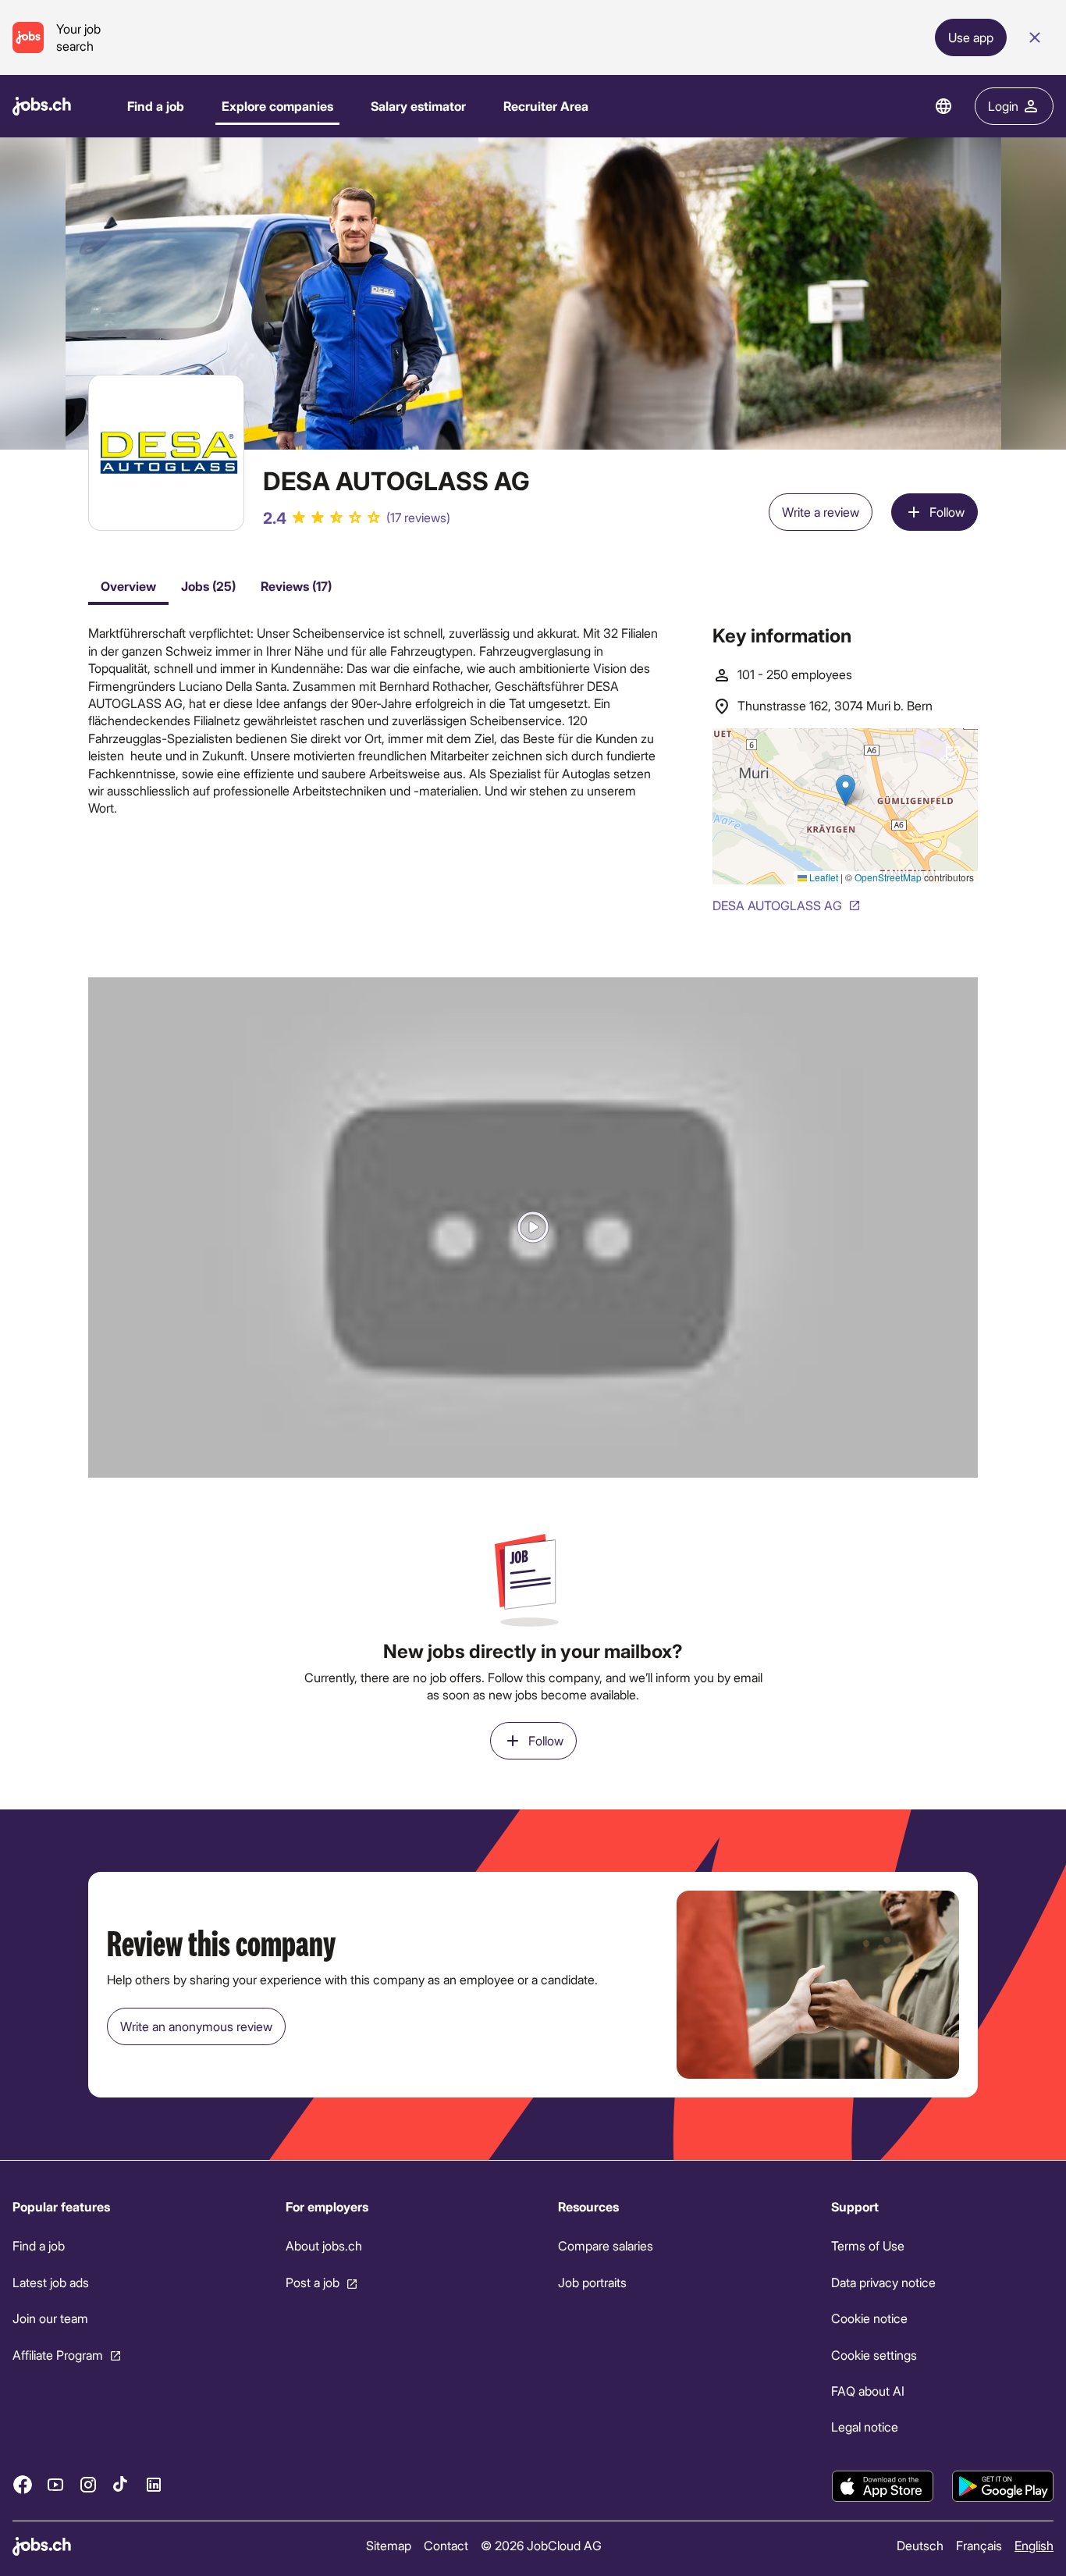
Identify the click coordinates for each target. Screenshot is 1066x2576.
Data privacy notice (883, 2282)
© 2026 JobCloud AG (541, 2545)
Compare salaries (606, 2245)
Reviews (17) (296, 586)
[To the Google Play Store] (1003, 2486)
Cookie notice (869, 2318)
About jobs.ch (324, 2245)
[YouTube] (55, 2484)
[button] (533, 1228)
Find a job (156, 106)
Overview (128, 586)
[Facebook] (23, 2484)
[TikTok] (121, 2484)
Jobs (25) (208, 586)
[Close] (1035, 37)
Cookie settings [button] (874, 2354)
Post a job (313, 2282)
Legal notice (865, 2427)
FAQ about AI (868, 2391)
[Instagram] (88, 2484)
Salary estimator (418, 106)
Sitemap (389, 2545)
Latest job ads (51, 2282)
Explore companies (277, 106)
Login (1003, 106)
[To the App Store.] (883, 2486)
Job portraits (592, 2282)
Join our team (50, 2318)
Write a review (821, 512)
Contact (446, 2545)
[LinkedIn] (154, 2484)
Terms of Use (868, 2245)
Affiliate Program (58, 2354)
